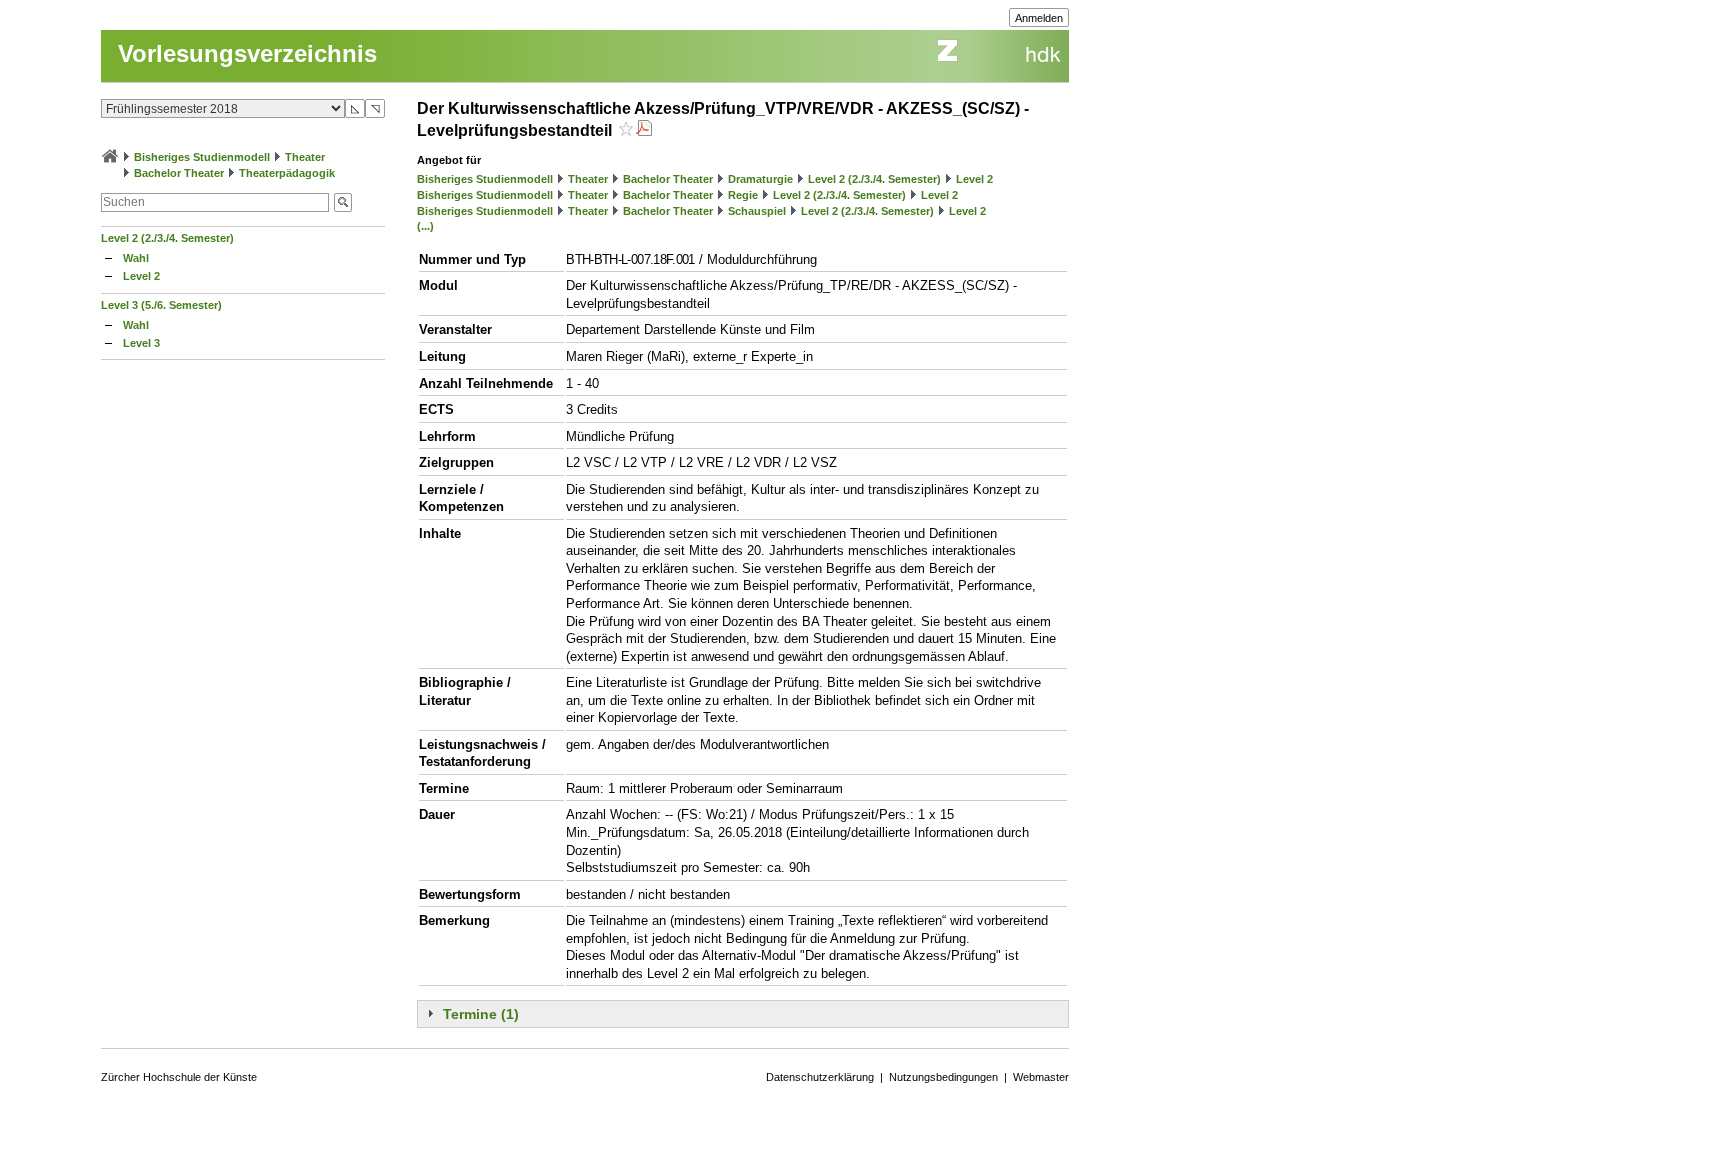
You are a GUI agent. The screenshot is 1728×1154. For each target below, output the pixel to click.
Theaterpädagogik (287, 173)
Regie (743, 195)
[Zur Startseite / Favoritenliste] (110, 157)
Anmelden (1039, 18)
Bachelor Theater (179, 173)
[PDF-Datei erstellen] (644, 130)
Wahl (136, 258)
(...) (425, 226)
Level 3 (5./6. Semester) (161, 305)
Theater (305, 157)
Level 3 (141, 343)
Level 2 (141, 276)
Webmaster (1041, 1077)
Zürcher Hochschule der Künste (179, 1077)
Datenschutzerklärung (820, 1077)
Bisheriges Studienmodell (202, 157)
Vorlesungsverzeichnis (247, 53)
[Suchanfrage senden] (343, 202)
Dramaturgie (760, 179)
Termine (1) (481, 1014)
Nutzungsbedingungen (943, 1077)
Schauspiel (757, 211)
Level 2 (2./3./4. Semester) (167, 238)
